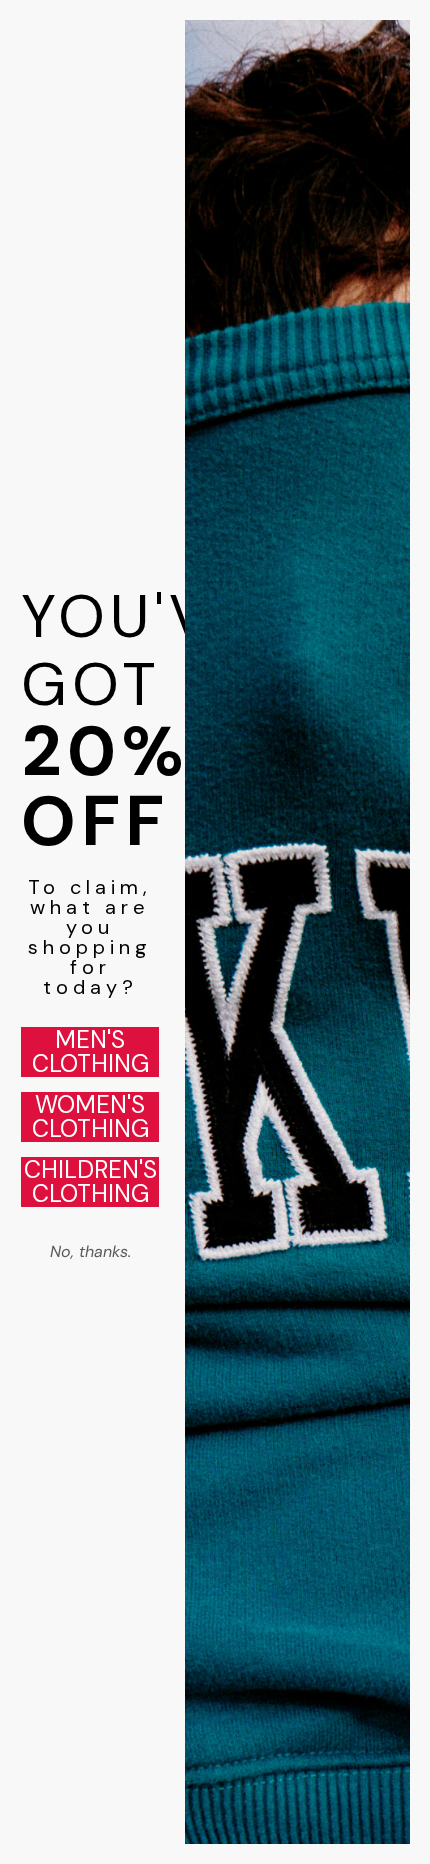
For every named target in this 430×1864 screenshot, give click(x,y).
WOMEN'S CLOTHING (90, 1117)
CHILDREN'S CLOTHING (90, 1182)
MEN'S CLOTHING (90, 1052)
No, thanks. (90, 1251)
